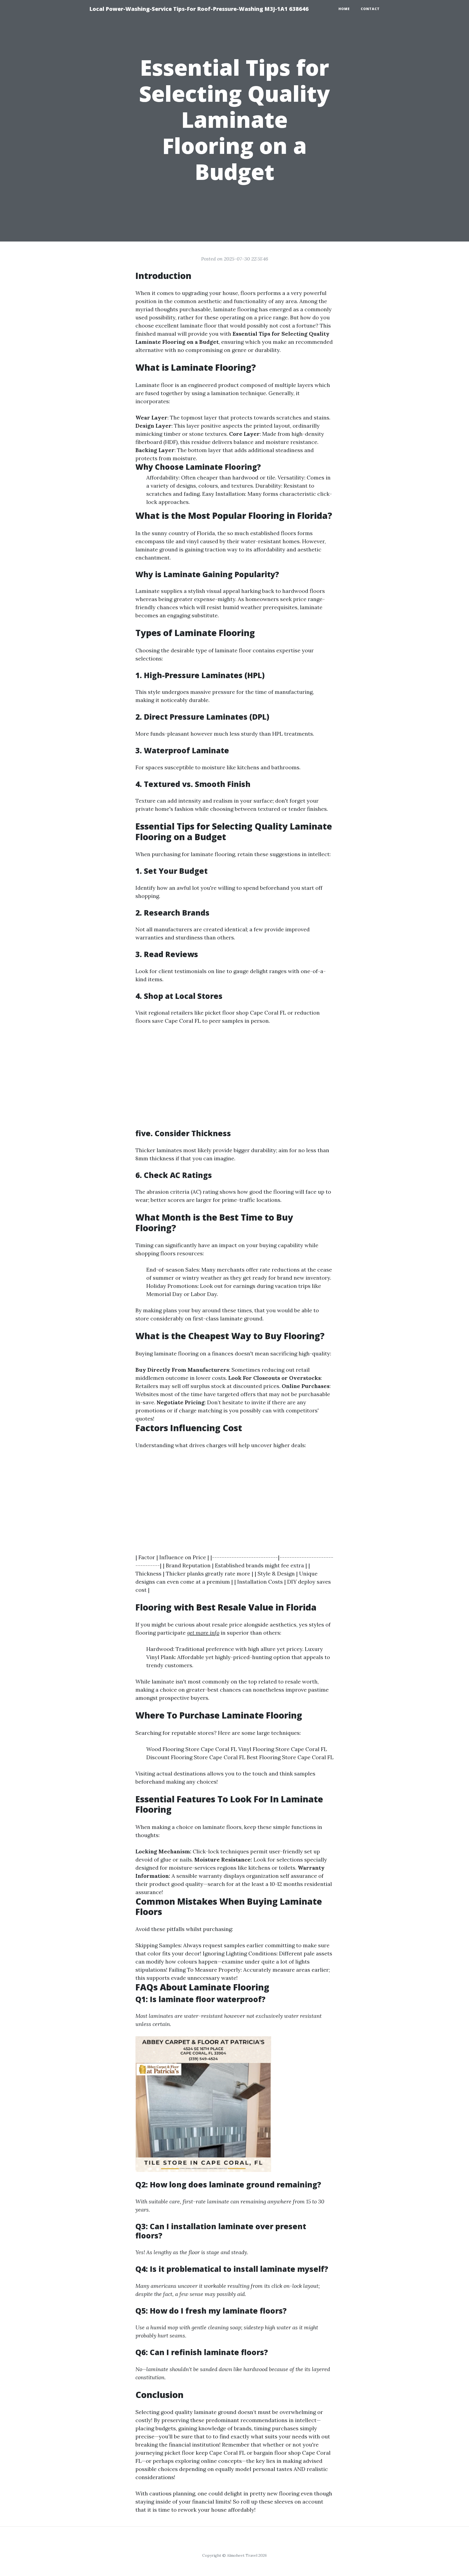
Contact (370, 9)
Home (344, 9)
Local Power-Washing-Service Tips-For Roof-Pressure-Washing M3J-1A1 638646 (199, 9)
